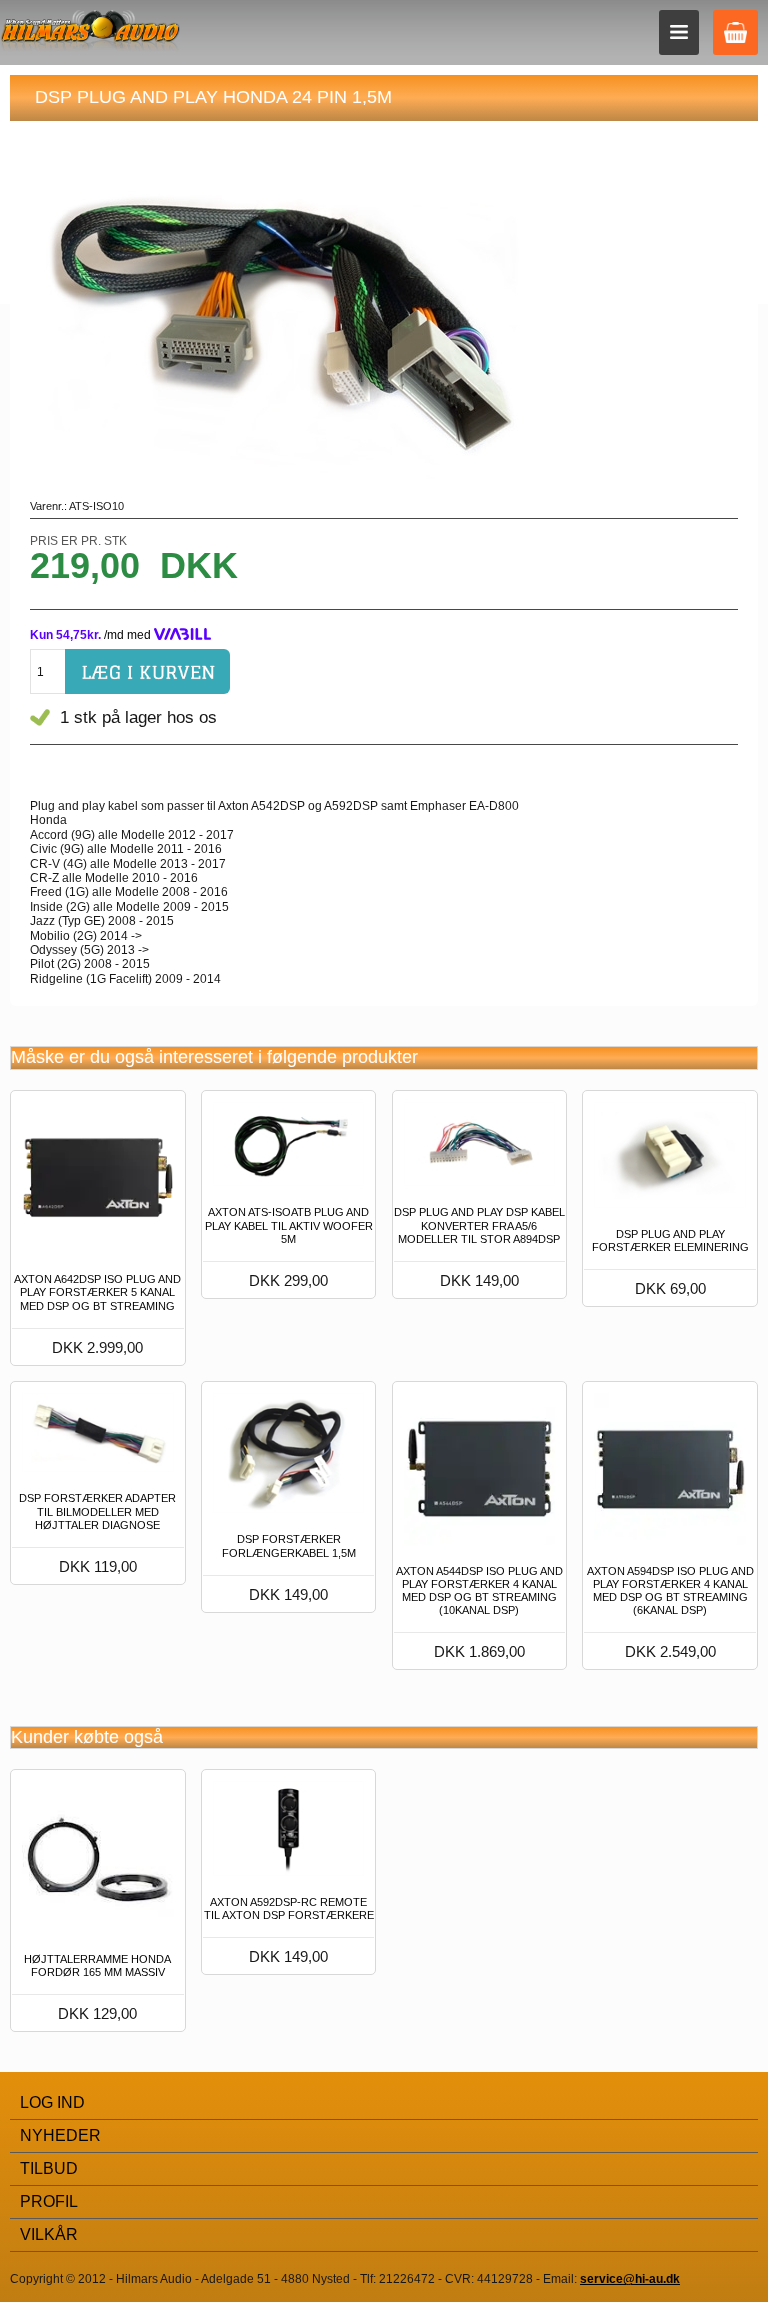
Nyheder (60, 2135)
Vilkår (49, 2234)
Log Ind (52, 2102)
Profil (49, 2201)
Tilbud (49, 2168)
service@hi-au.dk (630, 2279)
